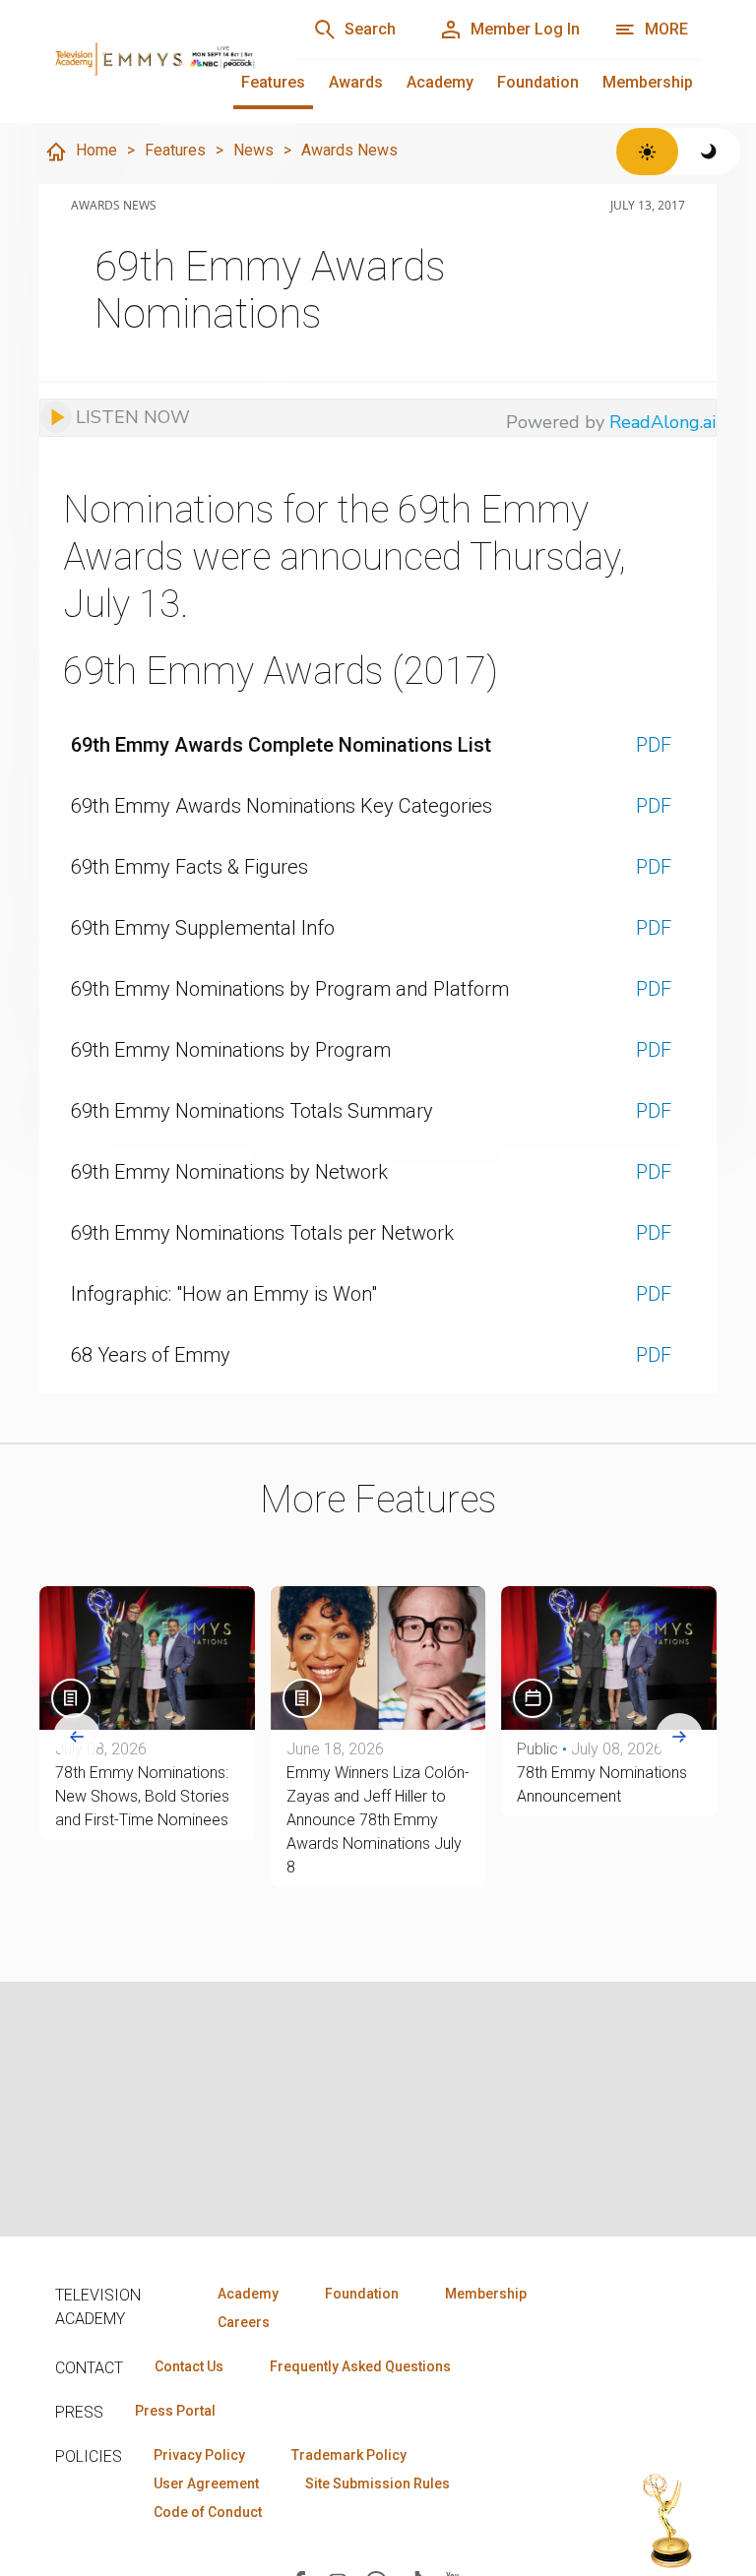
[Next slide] (679, 1737)
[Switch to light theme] (647, 152)
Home (96, 150)
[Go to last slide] (77, 1737)
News (253, 150)
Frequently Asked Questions (360, 2366)
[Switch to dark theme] (709, 152)
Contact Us (189, 2366)
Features (273, 82)
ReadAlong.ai (662, 422)
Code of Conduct (208, 2512)
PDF (654, 745)
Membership (648, 82)
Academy (440, 82)
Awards (356, 82)
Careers (244, 2322)
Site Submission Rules (378, 2484)
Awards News (349, 150)
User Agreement (206, 2484)
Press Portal (175, 2411)
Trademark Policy (349, 2455)
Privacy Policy (199, 2455)
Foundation (538, 82)
